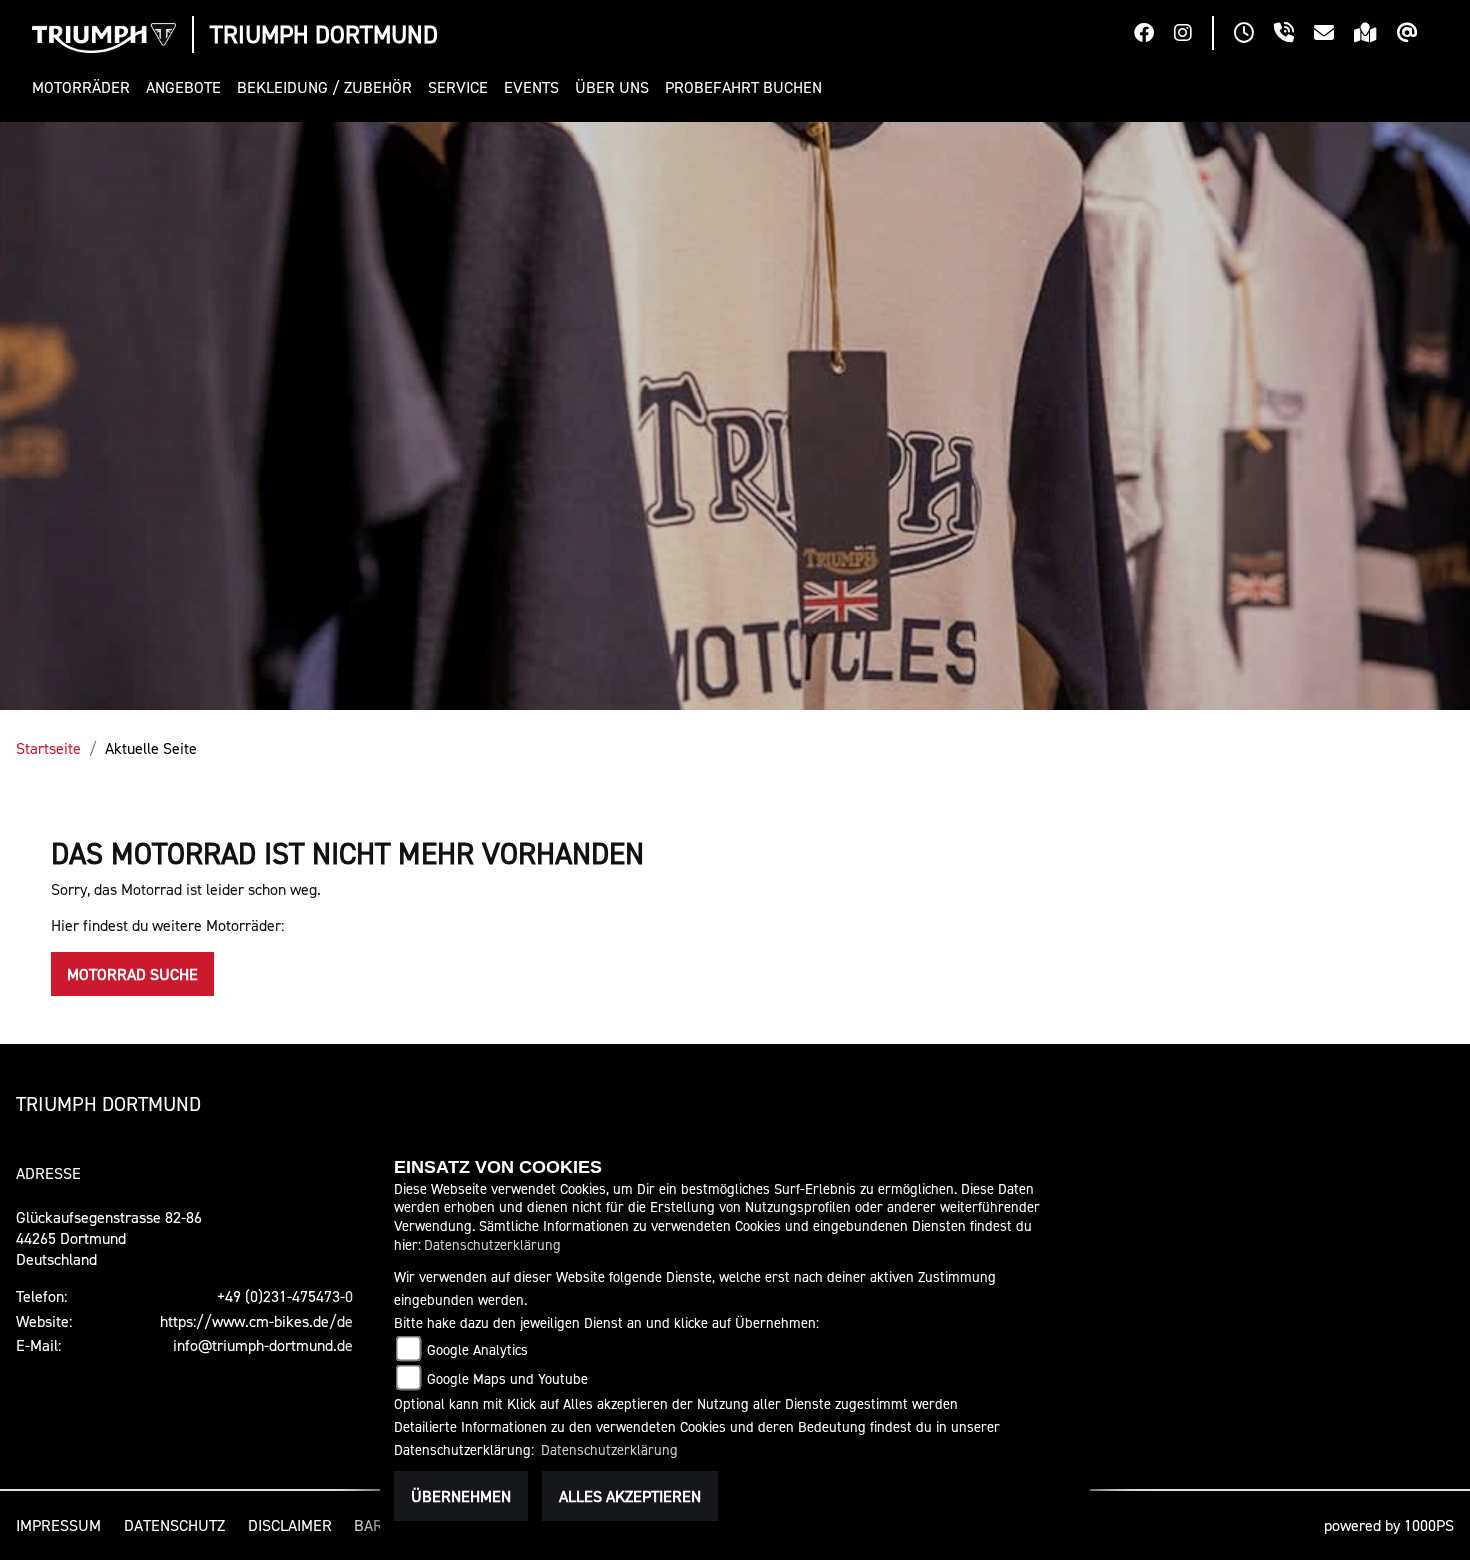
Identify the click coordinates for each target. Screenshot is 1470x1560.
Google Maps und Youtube (507, 1378)
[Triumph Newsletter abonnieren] (1417, 35)
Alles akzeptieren (630, 1496)
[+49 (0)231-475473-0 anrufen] (1294, 35)
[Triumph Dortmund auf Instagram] (1193, 35)
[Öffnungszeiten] (1254, 35)
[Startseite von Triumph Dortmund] (104, 38)
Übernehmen (461, 1496)
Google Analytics (477, 1349)
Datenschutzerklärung (492, 1244)
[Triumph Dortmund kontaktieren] (1334, 35)
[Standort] (1375, 35)
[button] (85, 87)
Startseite (48, 748)
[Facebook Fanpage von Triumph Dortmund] (1154, 35)
